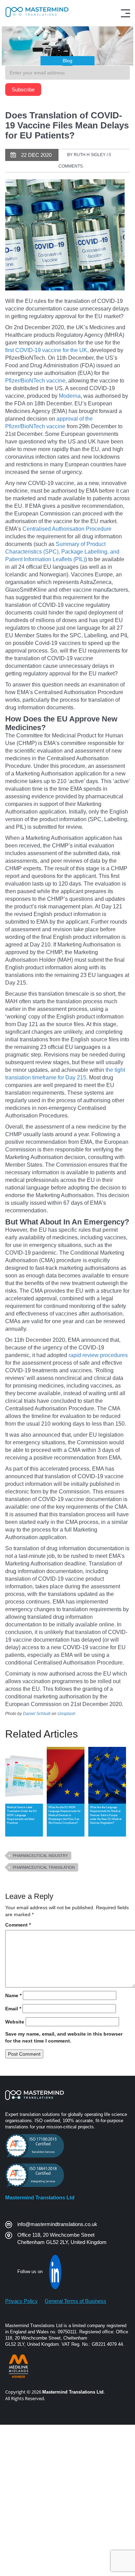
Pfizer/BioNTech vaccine (35, 381)
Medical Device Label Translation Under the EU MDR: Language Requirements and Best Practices (22, 1815)
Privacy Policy (21, 2301)
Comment (18, 1925)
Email (13, 2009)
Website (15, 2022)
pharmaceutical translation (44, 1867)
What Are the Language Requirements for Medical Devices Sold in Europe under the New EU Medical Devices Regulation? (106, 1815)
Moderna (70, 396)
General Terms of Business (75, 2301)
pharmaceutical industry (40, 1856)
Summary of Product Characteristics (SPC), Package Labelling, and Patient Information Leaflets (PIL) (62, 552)
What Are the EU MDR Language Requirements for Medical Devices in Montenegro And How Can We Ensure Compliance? (65, 1815)
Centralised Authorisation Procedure (67, 529)
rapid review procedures (98, 1355)
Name (13, 1995)
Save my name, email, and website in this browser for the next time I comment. (64, 2037)
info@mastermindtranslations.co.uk (57, 2224)
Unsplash (66, 1714)
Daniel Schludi (37, 1714)
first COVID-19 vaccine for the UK (46, 350)
